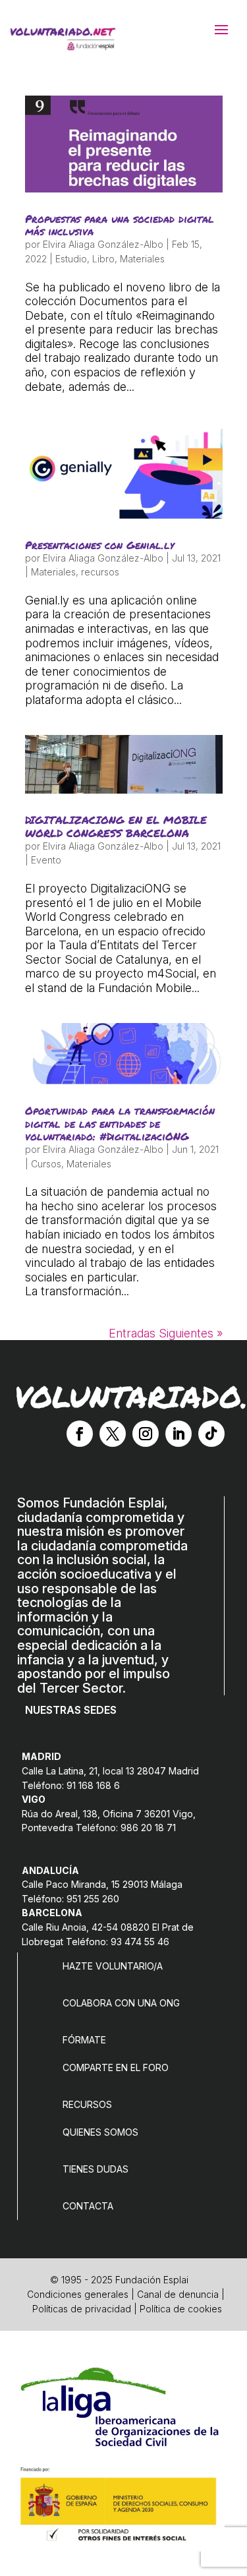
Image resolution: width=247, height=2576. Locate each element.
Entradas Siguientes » (166, 1333)
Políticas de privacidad (82, 2309)
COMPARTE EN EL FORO (116, 2067)
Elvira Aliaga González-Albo (103, 244)
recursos (100, 572)
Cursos (46, 1164)
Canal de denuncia (178, 2294)
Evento (46, 860)
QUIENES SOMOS (100, 2132)
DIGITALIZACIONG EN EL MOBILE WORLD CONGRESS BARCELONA (116, 826)
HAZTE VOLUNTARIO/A (113, 1966)
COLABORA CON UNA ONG (121, 2003)
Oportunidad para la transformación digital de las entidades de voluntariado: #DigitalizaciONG (120, 1123)
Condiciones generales (78, 2294)
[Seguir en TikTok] (211, 1434)
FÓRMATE (84, 2040)
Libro (103, 259)
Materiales (142, 259)
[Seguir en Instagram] (146, 1434)
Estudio (71, 259)
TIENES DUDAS (96, 2169)
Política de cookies (181, 2309)
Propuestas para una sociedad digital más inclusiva (120, 225)
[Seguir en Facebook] (80, 1434)
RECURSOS (87, 2104)
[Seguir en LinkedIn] (178, 1434)
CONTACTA (88, 2206)
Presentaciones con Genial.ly (99, 545)
